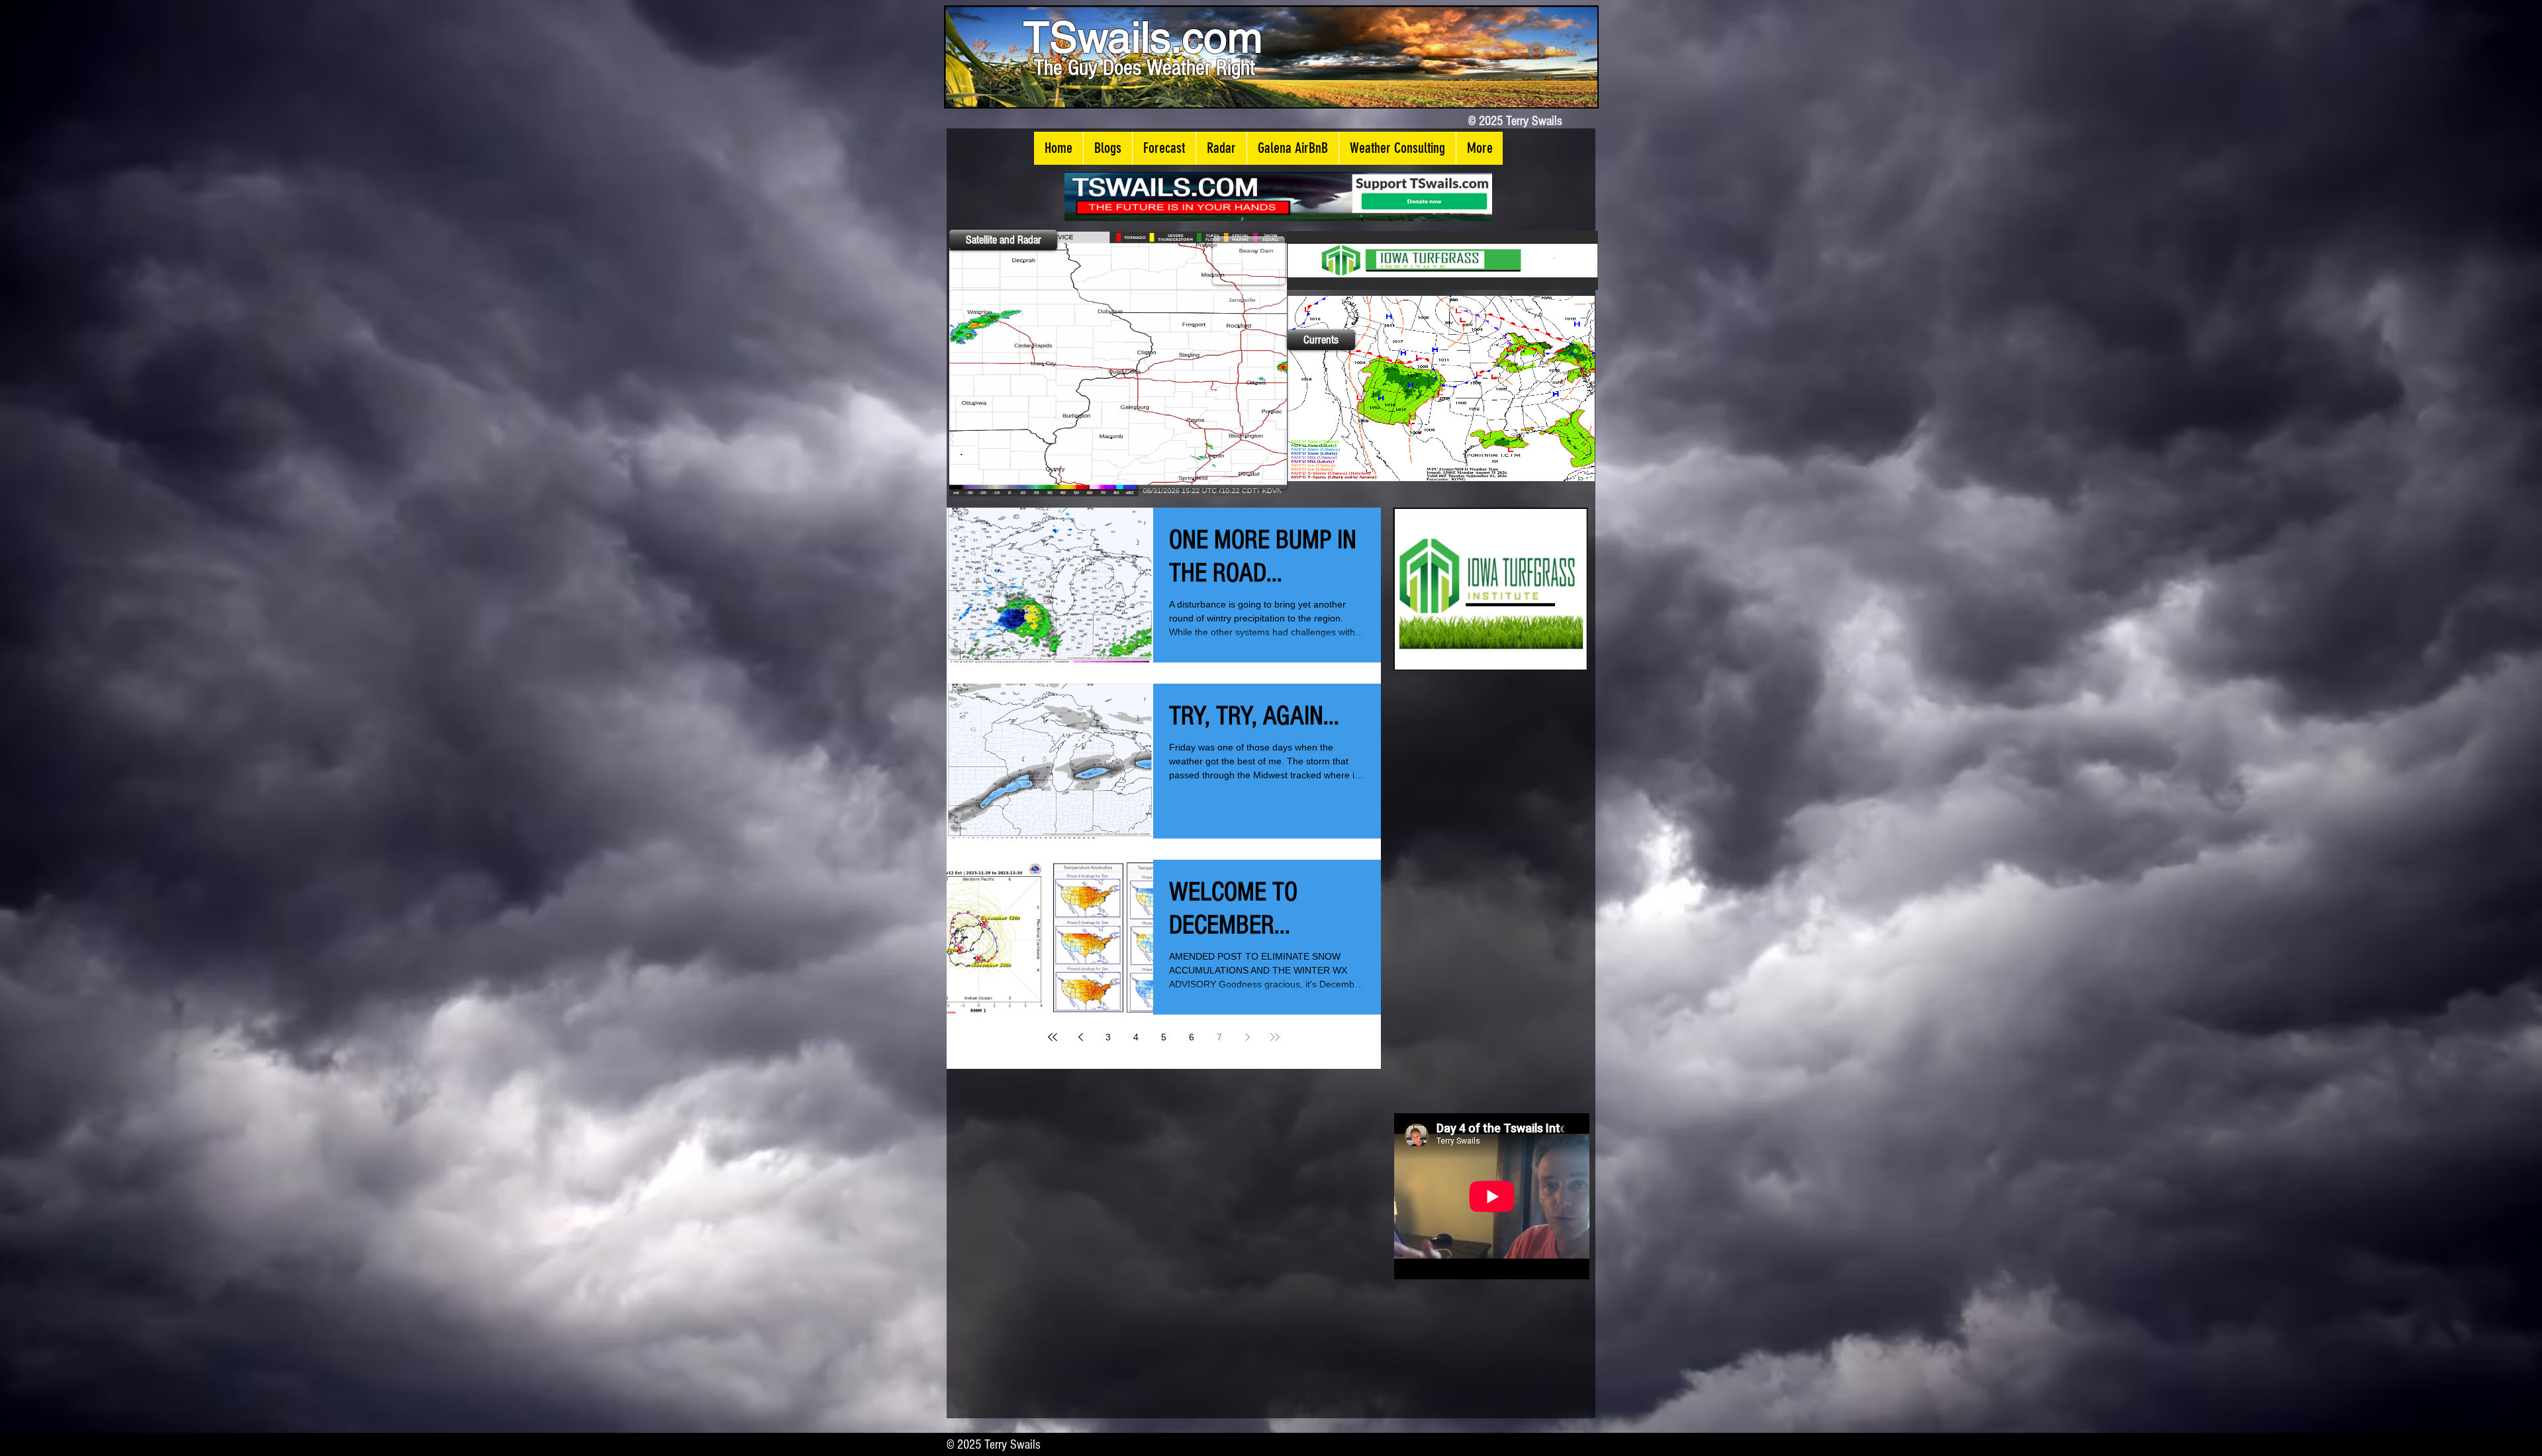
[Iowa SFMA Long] (1442, 260)
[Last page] (1275, 1037)
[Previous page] (1080, 1037)
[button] (1107, 148)
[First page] (1053, 1037)
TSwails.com (1143, 37)
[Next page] (1247, 1037)
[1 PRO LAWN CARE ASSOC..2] (1490, 589)
